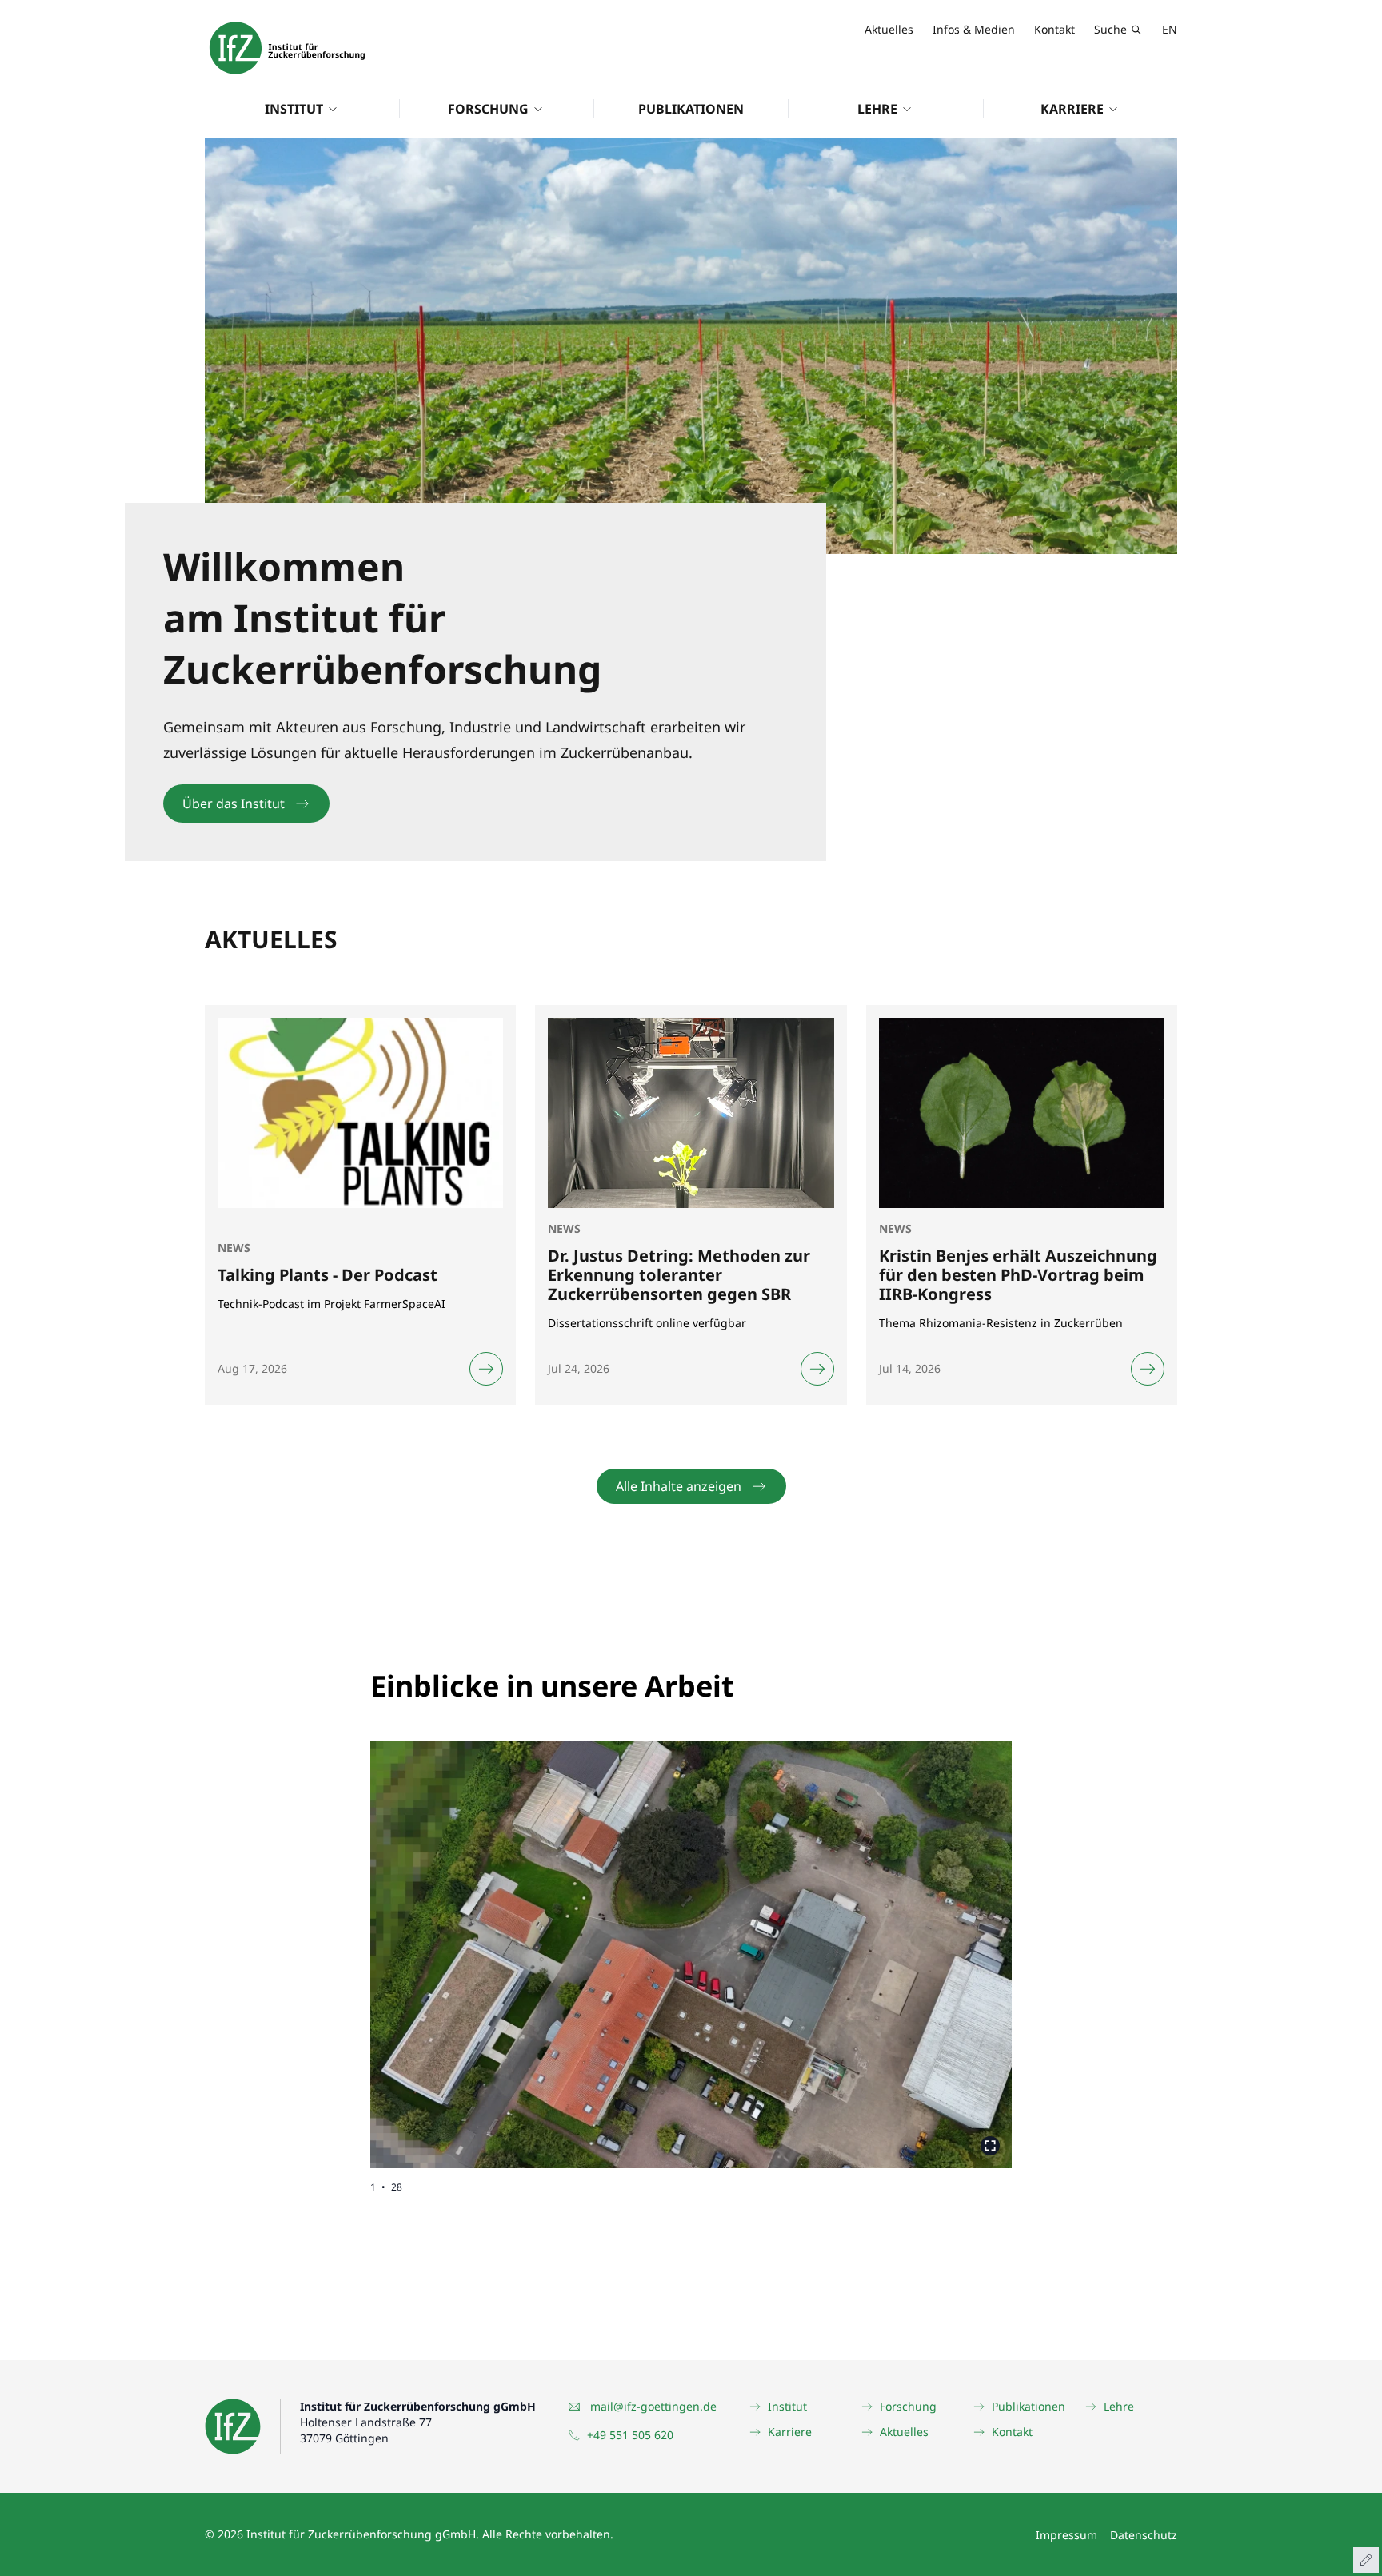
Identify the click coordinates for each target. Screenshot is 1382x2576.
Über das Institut (234, 804)
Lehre (877, 109)
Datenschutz (1144, 2535)
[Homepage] (287, 48)
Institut (294, 109)
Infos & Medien (974, 29)
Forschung (488, 109)
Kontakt (1054, 29)
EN (1170, 29)
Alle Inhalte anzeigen (679, 1486)
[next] (851, 1942)
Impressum (1066, 2535)
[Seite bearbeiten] (1366, 2560)
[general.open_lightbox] (990, 2146)
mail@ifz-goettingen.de (653, 2406)
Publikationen (691, 109)
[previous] (531, 1942)
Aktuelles (889, 29)
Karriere (1072, 109)
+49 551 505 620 (630, 2435)
